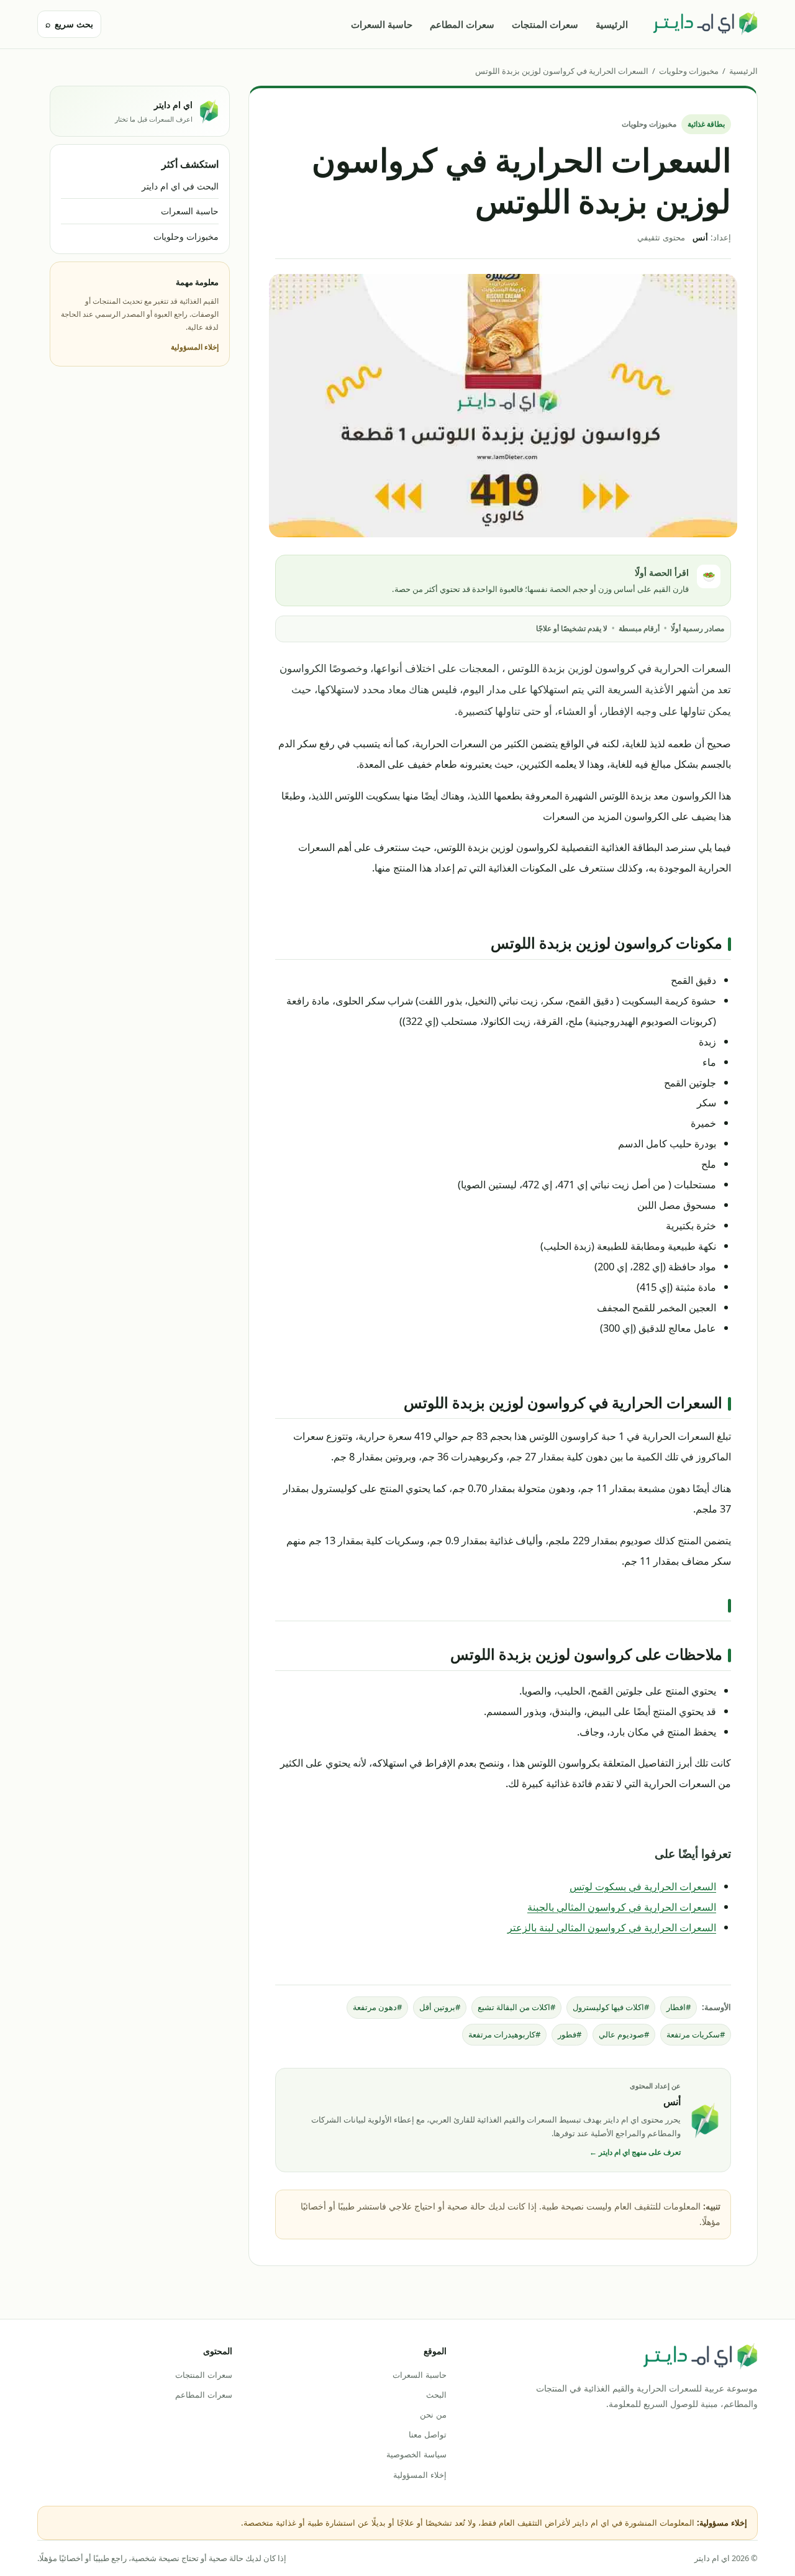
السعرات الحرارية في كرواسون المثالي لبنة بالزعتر (612, 1927)
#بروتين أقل (440, 2007)
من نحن (433, 2414)
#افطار (679, 2007)
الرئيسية (612, 24)
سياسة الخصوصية (416, 2454)
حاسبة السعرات (382, 24)
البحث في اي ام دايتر (180, 186)
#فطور (570, 2034)
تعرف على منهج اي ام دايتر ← (635, 2152)
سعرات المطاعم (462, 24)
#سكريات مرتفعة (696, 2034)
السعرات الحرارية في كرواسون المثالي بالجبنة (622, 1907)
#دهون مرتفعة (377, 2007)
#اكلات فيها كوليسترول (611, 2007)
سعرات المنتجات (545, 24)
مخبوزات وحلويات (689, 71)
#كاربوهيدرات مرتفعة (504, 2034)
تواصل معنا (427, 2434)
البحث (436, 2395)
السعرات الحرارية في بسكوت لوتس (643, 1886)
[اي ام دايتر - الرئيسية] (705, 24)
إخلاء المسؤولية (195, 347)
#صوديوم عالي (624, 2034)
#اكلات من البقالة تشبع (516, 2007)
